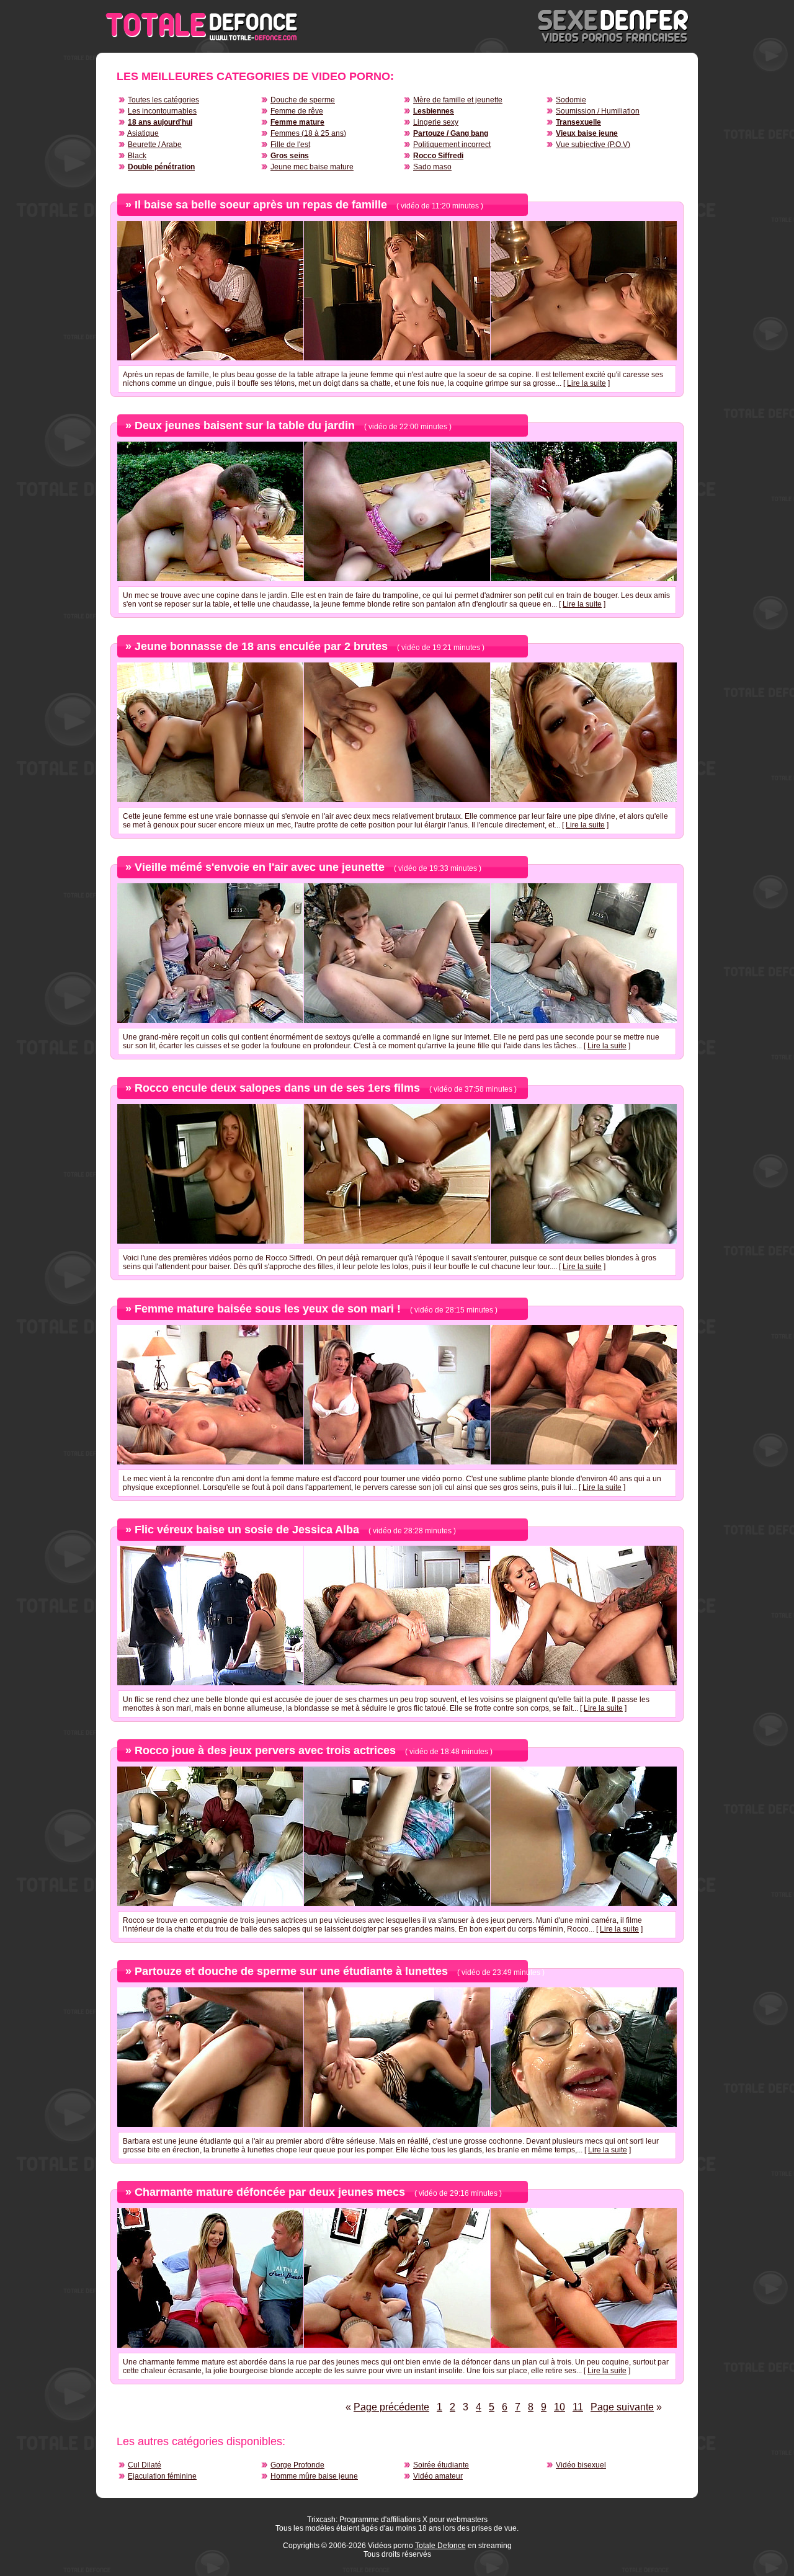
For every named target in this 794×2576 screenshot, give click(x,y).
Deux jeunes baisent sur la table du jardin (245, 426)
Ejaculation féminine (162, 2476)
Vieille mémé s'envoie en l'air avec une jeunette (260, 867)
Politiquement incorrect (452, 145)
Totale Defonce (440, 2546)
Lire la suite (587, 383)
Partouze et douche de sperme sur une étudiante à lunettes (291, 1971)
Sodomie (571, 100)
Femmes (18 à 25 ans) (308, 133)
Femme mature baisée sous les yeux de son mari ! (268, 1309)
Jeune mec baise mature (312, 167)
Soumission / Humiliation (598, 111)
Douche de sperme (303, 100)
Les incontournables (162, 111)
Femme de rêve (297, 111)
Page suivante (622, 2407)
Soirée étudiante (441, 2465)
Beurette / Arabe (155, 145)
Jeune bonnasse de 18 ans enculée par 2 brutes (261, 646)
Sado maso (432, 167)
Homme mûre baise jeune (314, 2476)
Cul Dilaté (145, 2465)
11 (578, 2407)
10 (560, 2407)
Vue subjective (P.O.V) (593, 145)
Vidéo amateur (438, 2476)
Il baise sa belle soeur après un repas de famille (261, 205)
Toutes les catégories (163, 100)
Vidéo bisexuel (581, 2465)
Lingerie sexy (436, 122)
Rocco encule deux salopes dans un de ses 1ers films (277, 1088)
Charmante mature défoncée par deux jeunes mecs (270, 2192)
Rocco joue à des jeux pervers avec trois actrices (265, 1750)
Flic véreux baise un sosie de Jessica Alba (247, 1530)
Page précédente (391, 2407)
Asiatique (143, 133)
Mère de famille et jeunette (458, 100)
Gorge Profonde (297, 2465)
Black (137, 156)
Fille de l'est (290, 145)
